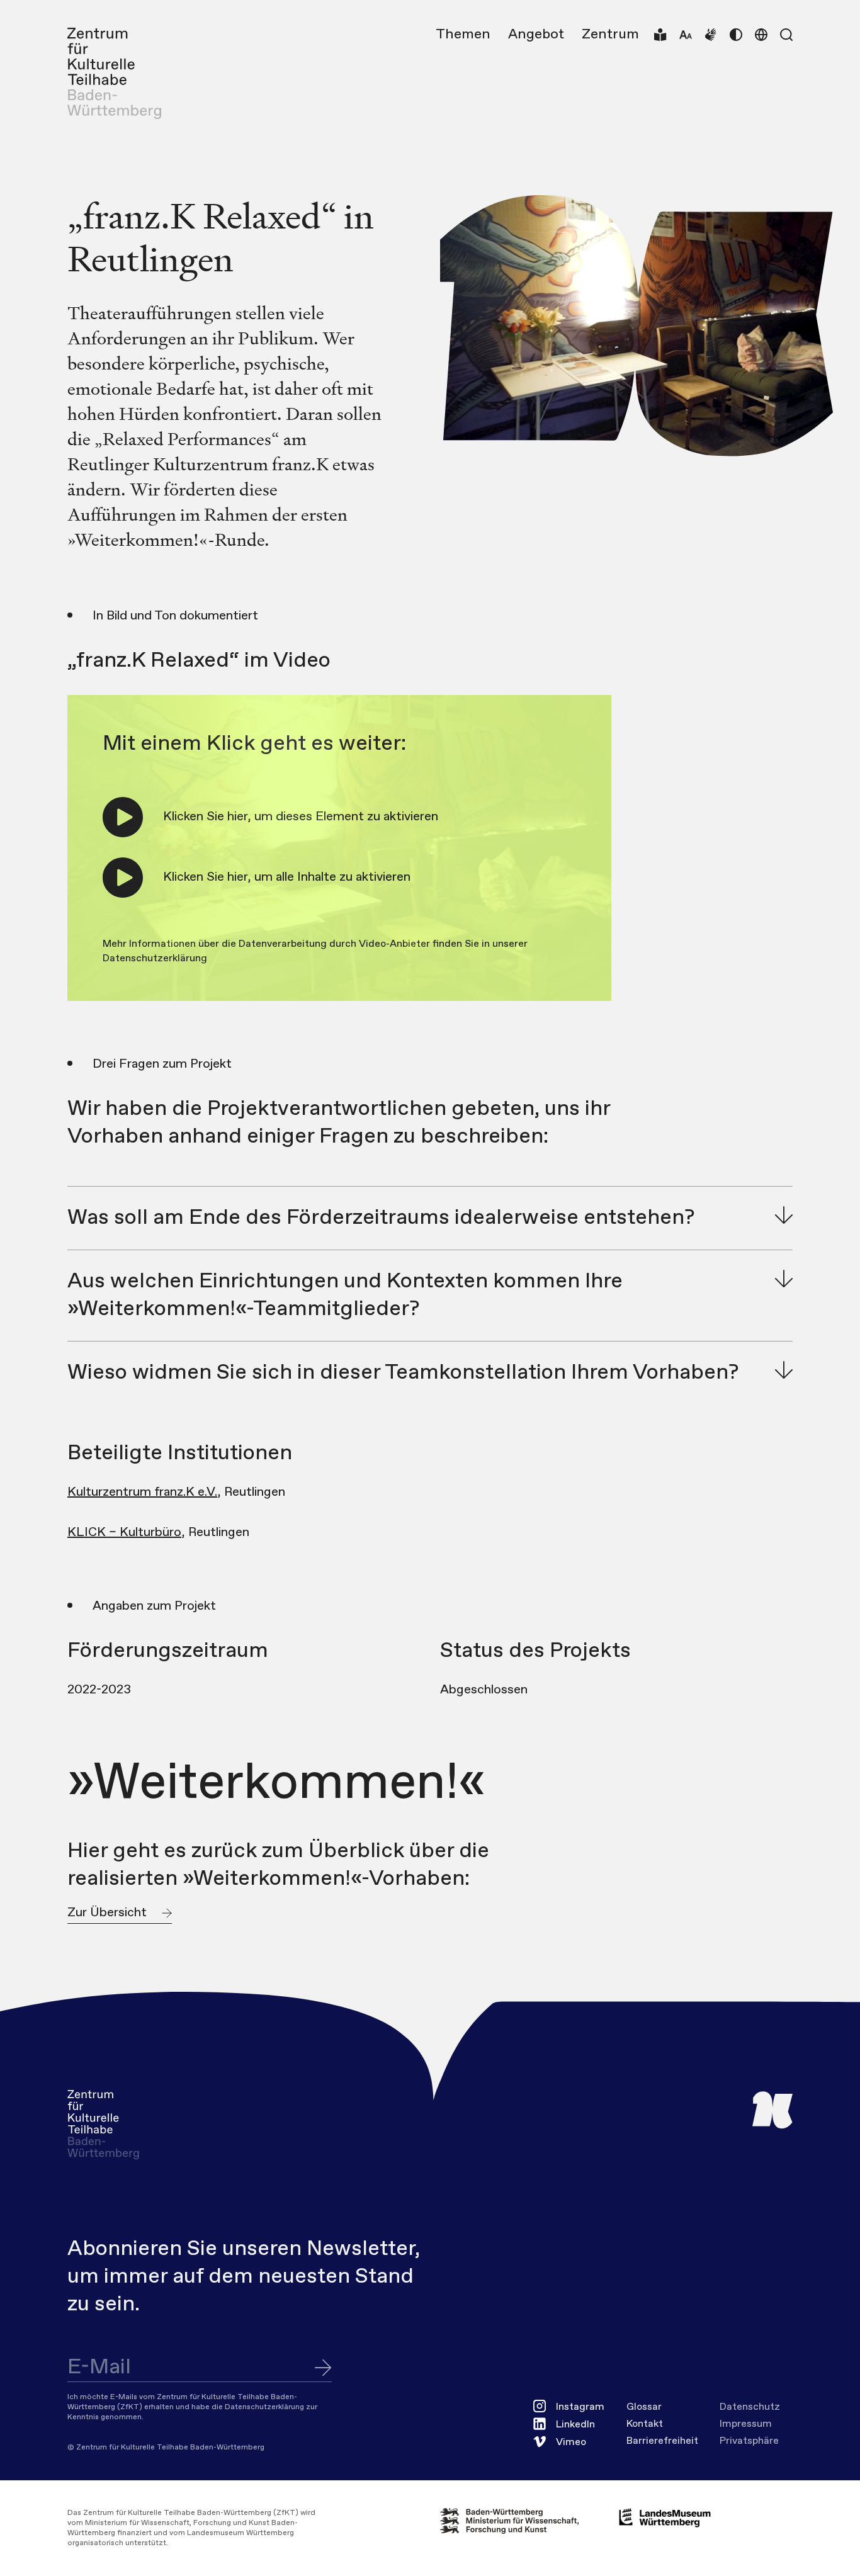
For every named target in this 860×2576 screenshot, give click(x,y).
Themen (463, 35)
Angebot (536, 35)
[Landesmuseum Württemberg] (665, 2518)
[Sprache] (761, 35)
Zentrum (610, 35)
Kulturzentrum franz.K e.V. (142, 1492)
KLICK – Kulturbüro (124, 1533)
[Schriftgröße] (686, 35)
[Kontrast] (736, 35)
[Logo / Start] (114, 74)
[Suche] (786, 35)
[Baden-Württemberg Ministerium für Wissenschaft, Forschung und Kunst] (519, 2521)
